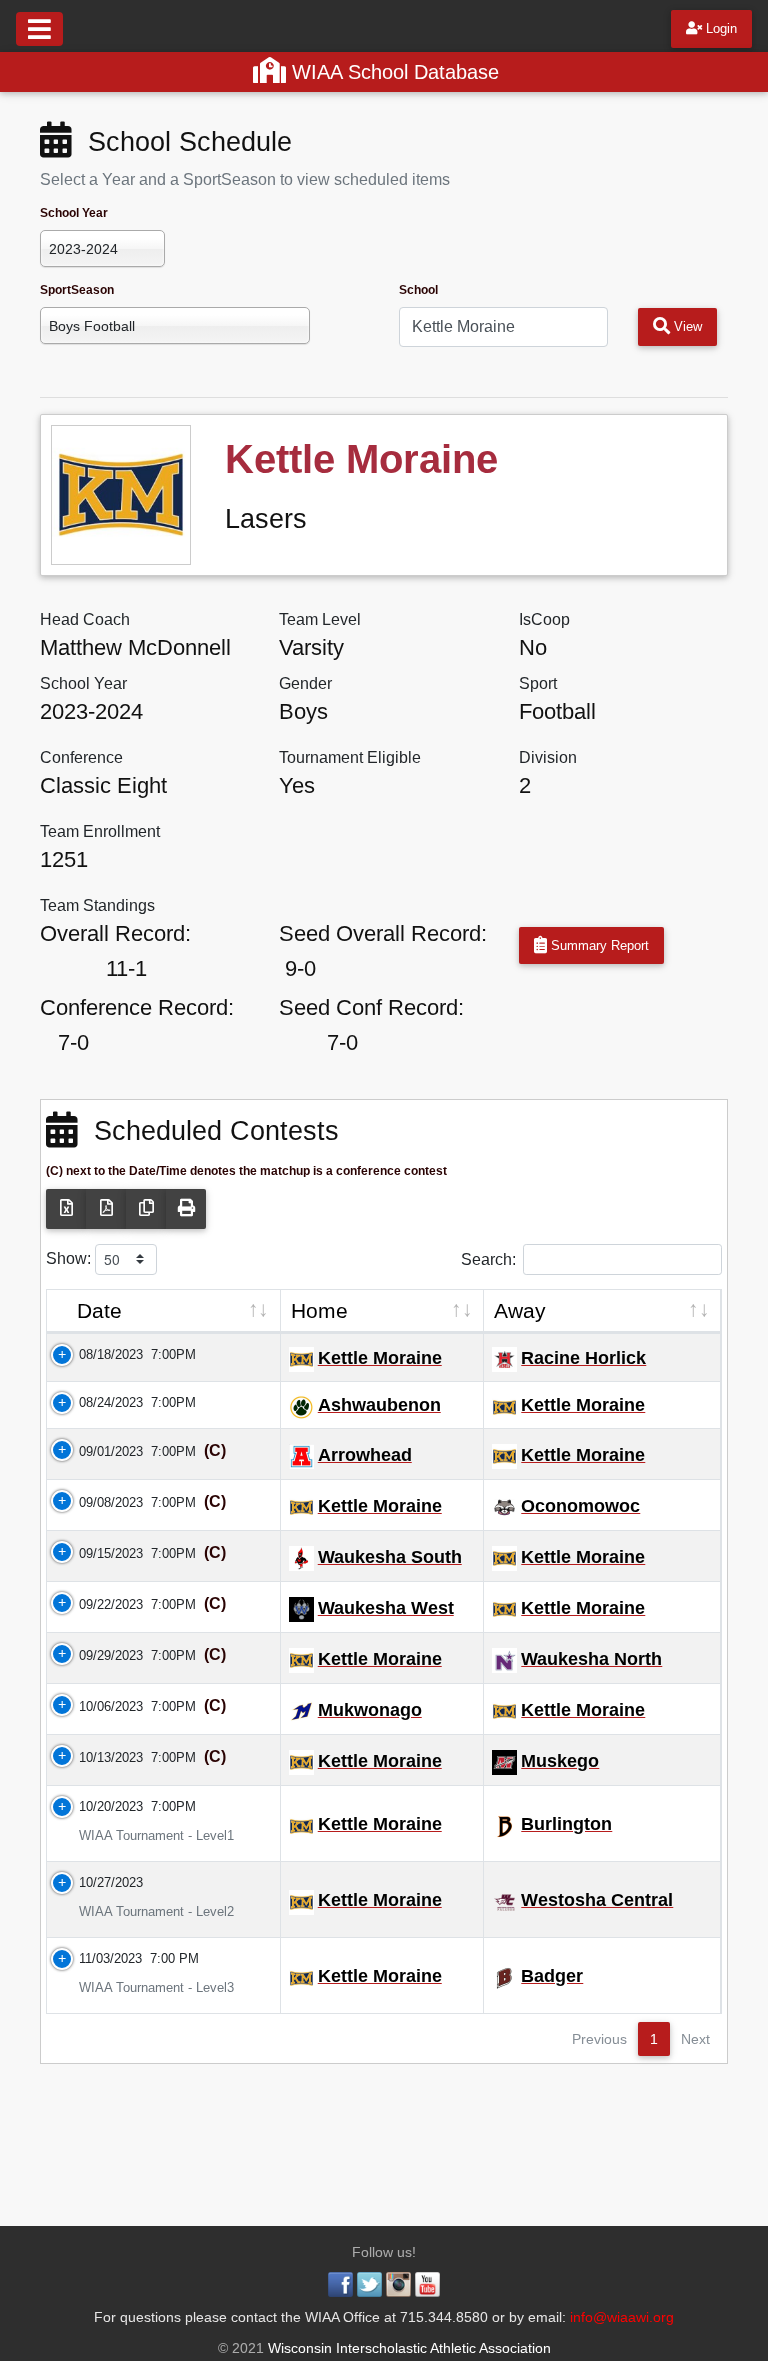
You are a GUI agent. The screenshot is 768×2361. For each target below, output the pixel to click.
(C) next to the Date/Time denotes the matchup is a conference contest (246, 1171)
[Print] (186, 1209)
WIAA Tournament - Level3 (144, 1987)
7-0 (73, 1042)
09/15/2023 (99, 1553)
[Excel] (66, 1209)
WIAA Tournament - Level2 (144, 1911)
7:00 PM (174, 1958)
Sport (538, 683)
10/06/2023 (99, 1706)
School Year (74, 213)
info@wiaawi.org (622, 2317)
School (418, 290)
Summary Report (598, 945)
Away (520, 1310)
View (686, 326)
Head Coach (85, 619)
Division (548, 757)
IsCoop (544, 619)
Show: (70, 1258)
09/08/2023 (99, 1502)
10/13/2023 (99, 1757)
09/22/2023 (99, 1604)
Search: (488, 1258)
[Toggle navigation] (39, 29)
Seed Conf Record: (371, 1007)
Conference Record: (137, 1007)
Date (99, 1310)
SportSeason (77, 290)
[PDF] (106, 1209)
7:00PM (173, 1354)
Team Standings (97, 905)
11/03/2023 (98, 1958)
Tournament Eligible (350, 757)
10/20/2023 (99, 1806)
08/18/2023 (99, 1354)
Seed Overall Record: (383, 933)
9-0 (300, 968)
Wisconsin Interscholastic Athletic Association (407, 2348)
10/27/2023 (99, 1882)
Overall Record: (115, 933)
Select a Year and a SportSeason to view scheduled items (245, 179)
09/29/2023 (99, 1655)
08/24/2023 (99, 1402)
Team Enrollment (100, 831)
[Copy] (146, 1209)
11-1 (126, 968)
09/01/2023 (99, 1451)
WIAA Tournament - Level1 (144, 1835)
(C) (213, 1450)
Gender (305, 683)
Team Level (320, 619)
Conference (81, 757)
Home (319, 1310)
